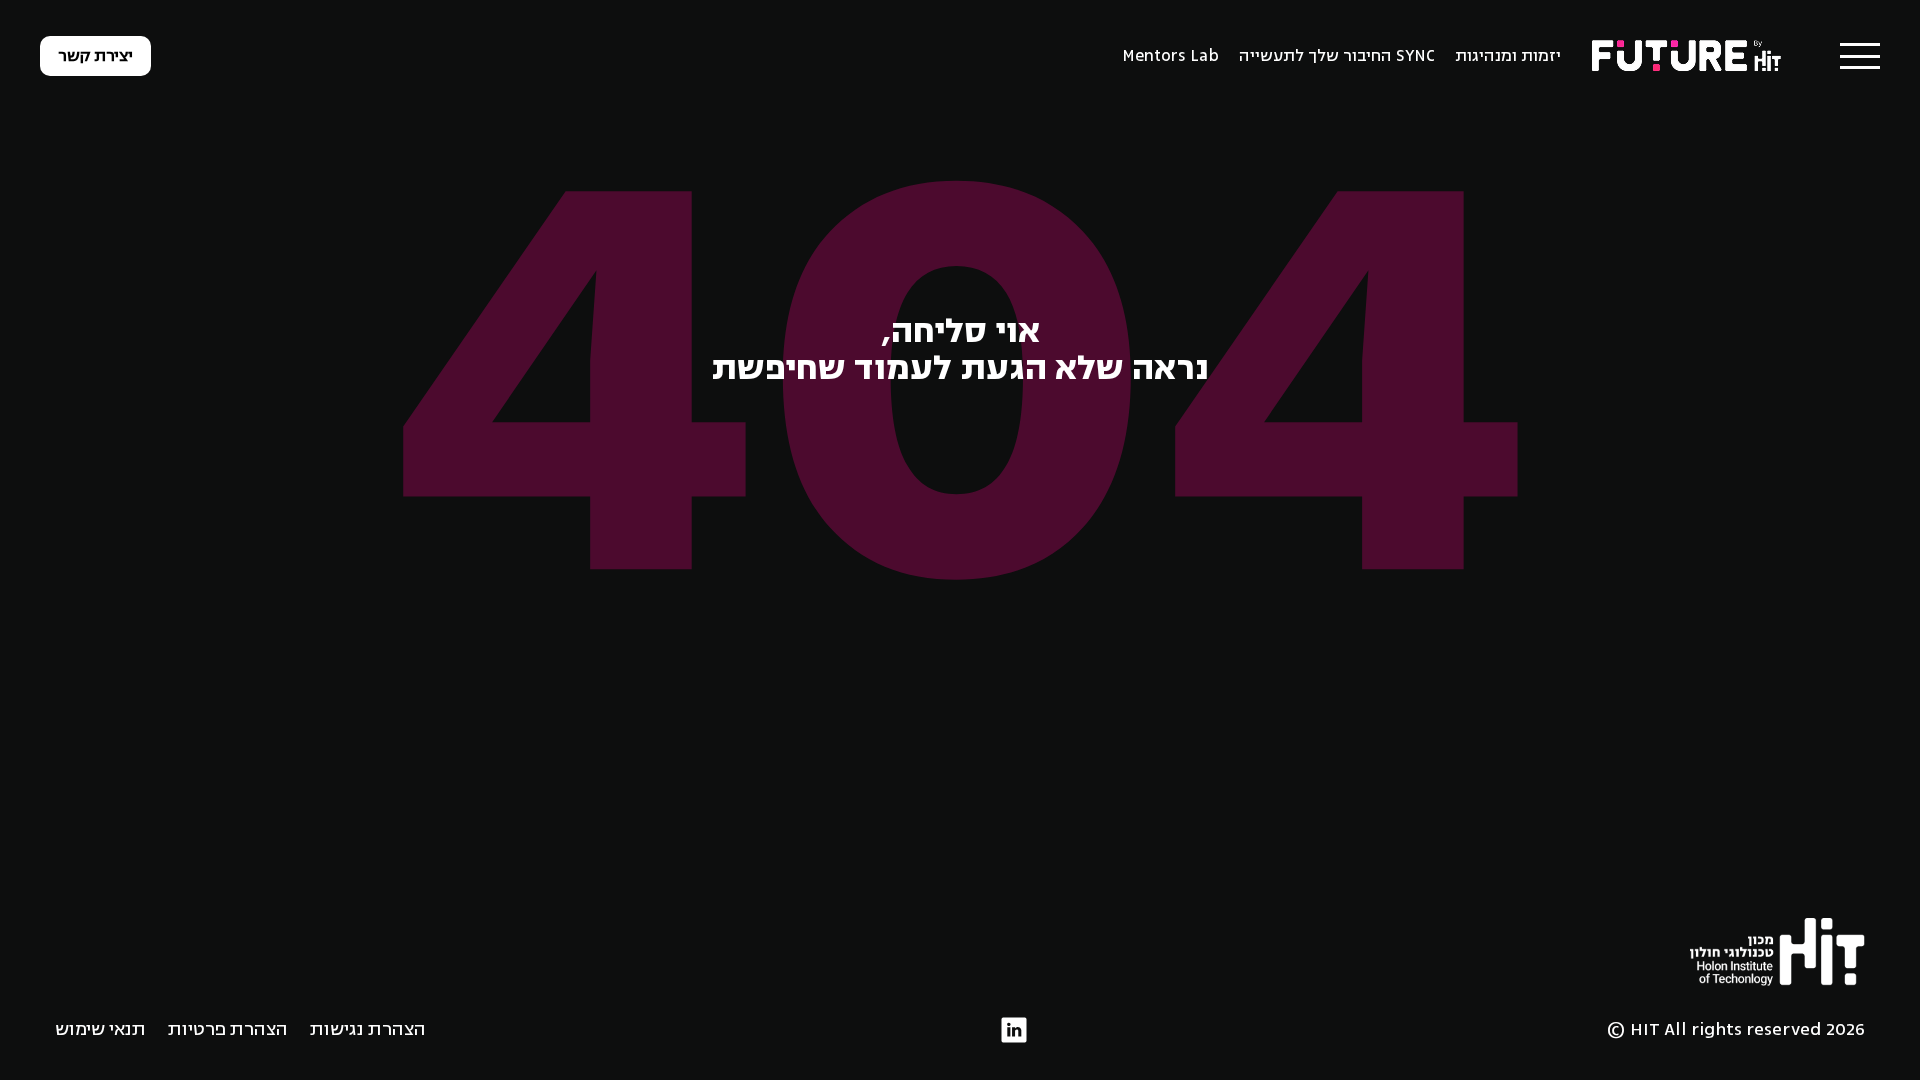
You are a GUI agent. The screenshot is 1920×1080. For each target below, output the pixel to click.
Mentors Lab (1170, 56)
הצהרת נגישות (368, 1029)
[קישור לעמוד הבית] (1688, 55)
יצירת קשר (95, 56)
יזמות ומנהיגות (1508, 56)
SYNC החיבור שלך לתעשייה (1337, 56)
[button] (1860, 56)
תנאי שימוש (100, 1029)
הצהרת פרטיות (228, 1029)
